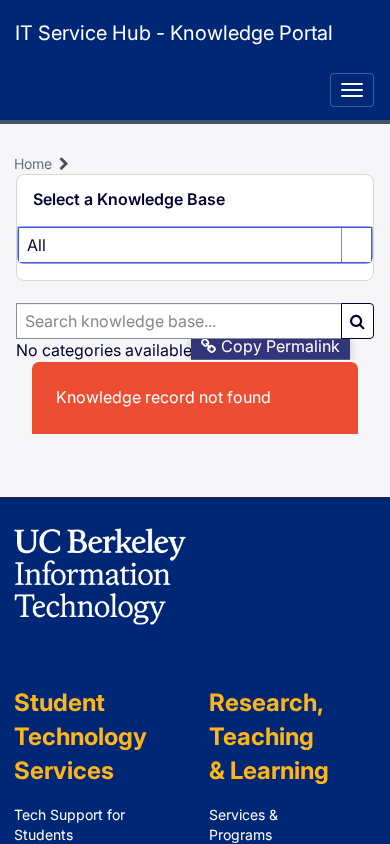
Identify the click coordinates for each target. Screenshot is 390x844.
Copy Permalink (280, 346)
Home (33, 163)
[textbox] (179, 321)
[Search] (357, 321)
